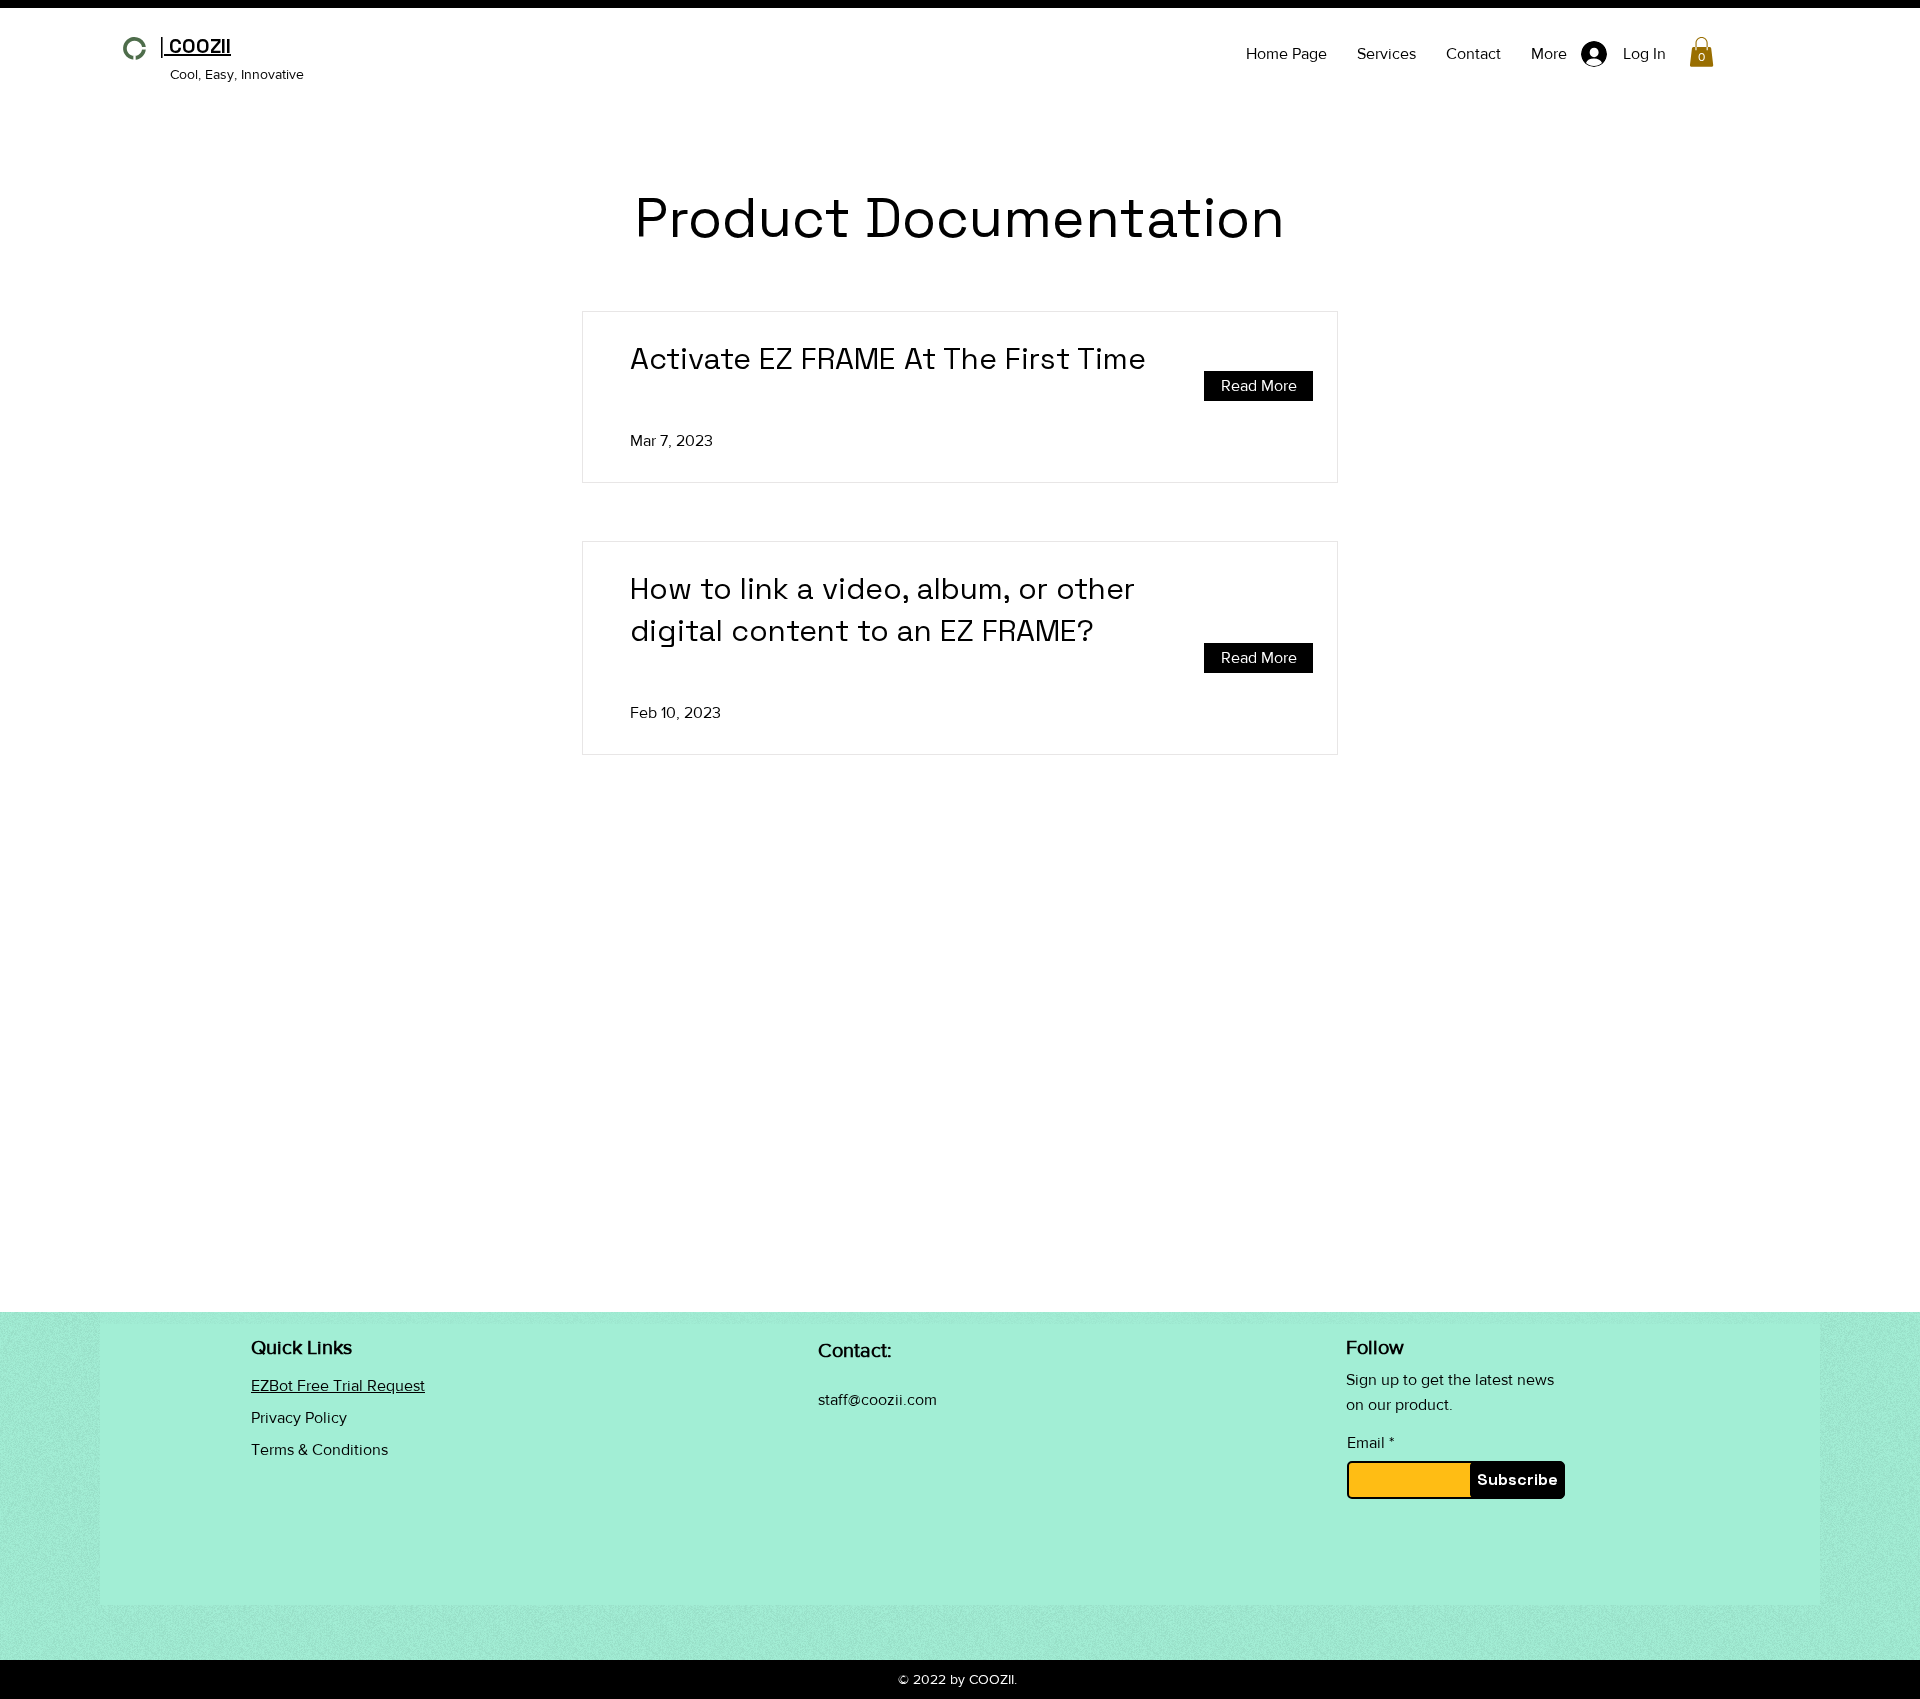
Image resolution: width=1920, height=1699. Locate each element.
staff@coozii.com (877, 1399)
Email (1366, 1443)
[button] (1701, 52)
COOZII (195, 46)
